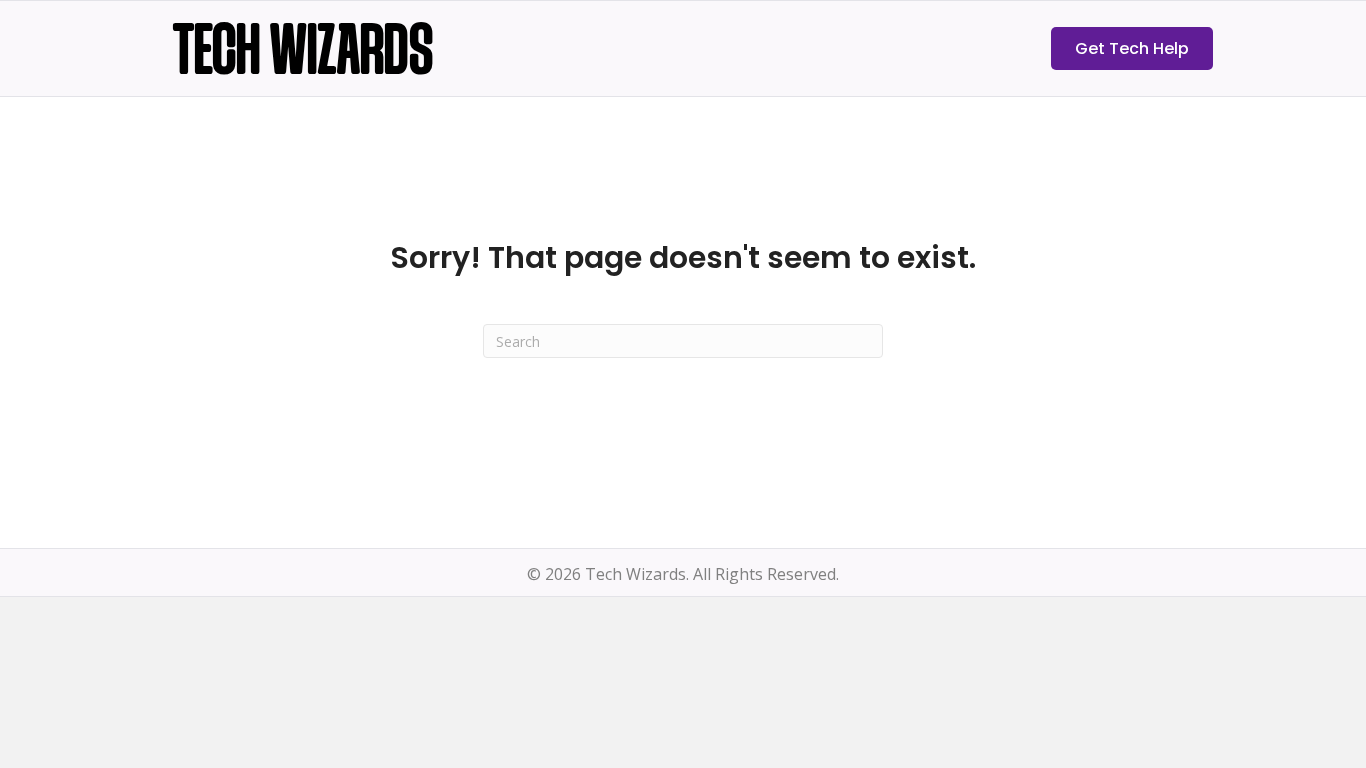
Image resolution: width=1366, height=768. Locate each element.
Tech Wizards (303, 55)
